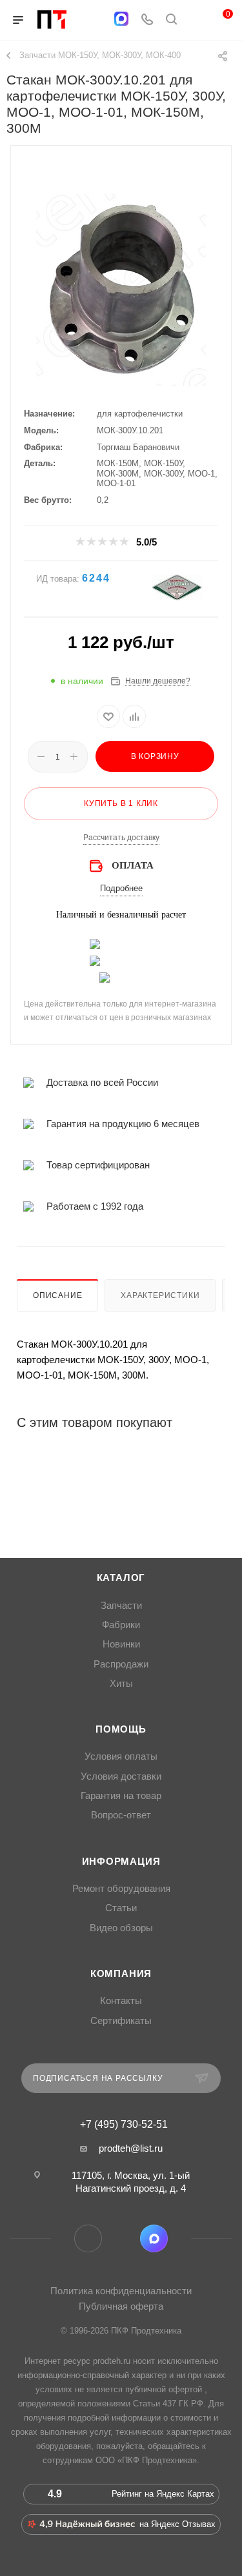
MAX (154, 2238)
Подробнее (121, 888)
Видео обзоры (121, 1928)
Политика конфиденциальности (121, 2291)
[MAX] (121, 19)
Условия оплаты (121, 1756)
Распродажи (121, 1664)
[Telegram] (96, 20)
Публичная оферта (121, 2306)
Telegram (88, 2238)
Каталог (121, 1578)
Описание (57, 1295)
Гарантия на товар (121, 1796)
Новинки (121, 1644)
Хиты (121, 1684)
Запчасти (121, 1606)
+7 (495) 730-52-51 (124, 2125)
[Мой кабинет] (196, 20)
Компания (121, 1974)
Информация (121, 1862)
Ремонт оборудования (121, 1889)
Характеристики (160, 1295)
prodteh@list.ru (131, 2148)
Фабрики (121, 1625)
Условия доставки (121, 1776)
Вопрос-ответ (121, 1815)
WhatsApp (121, 2238)
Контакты (121, 2001)
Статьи (121, 1908)
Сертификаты (121, 2021)
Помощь (121, 1729)
